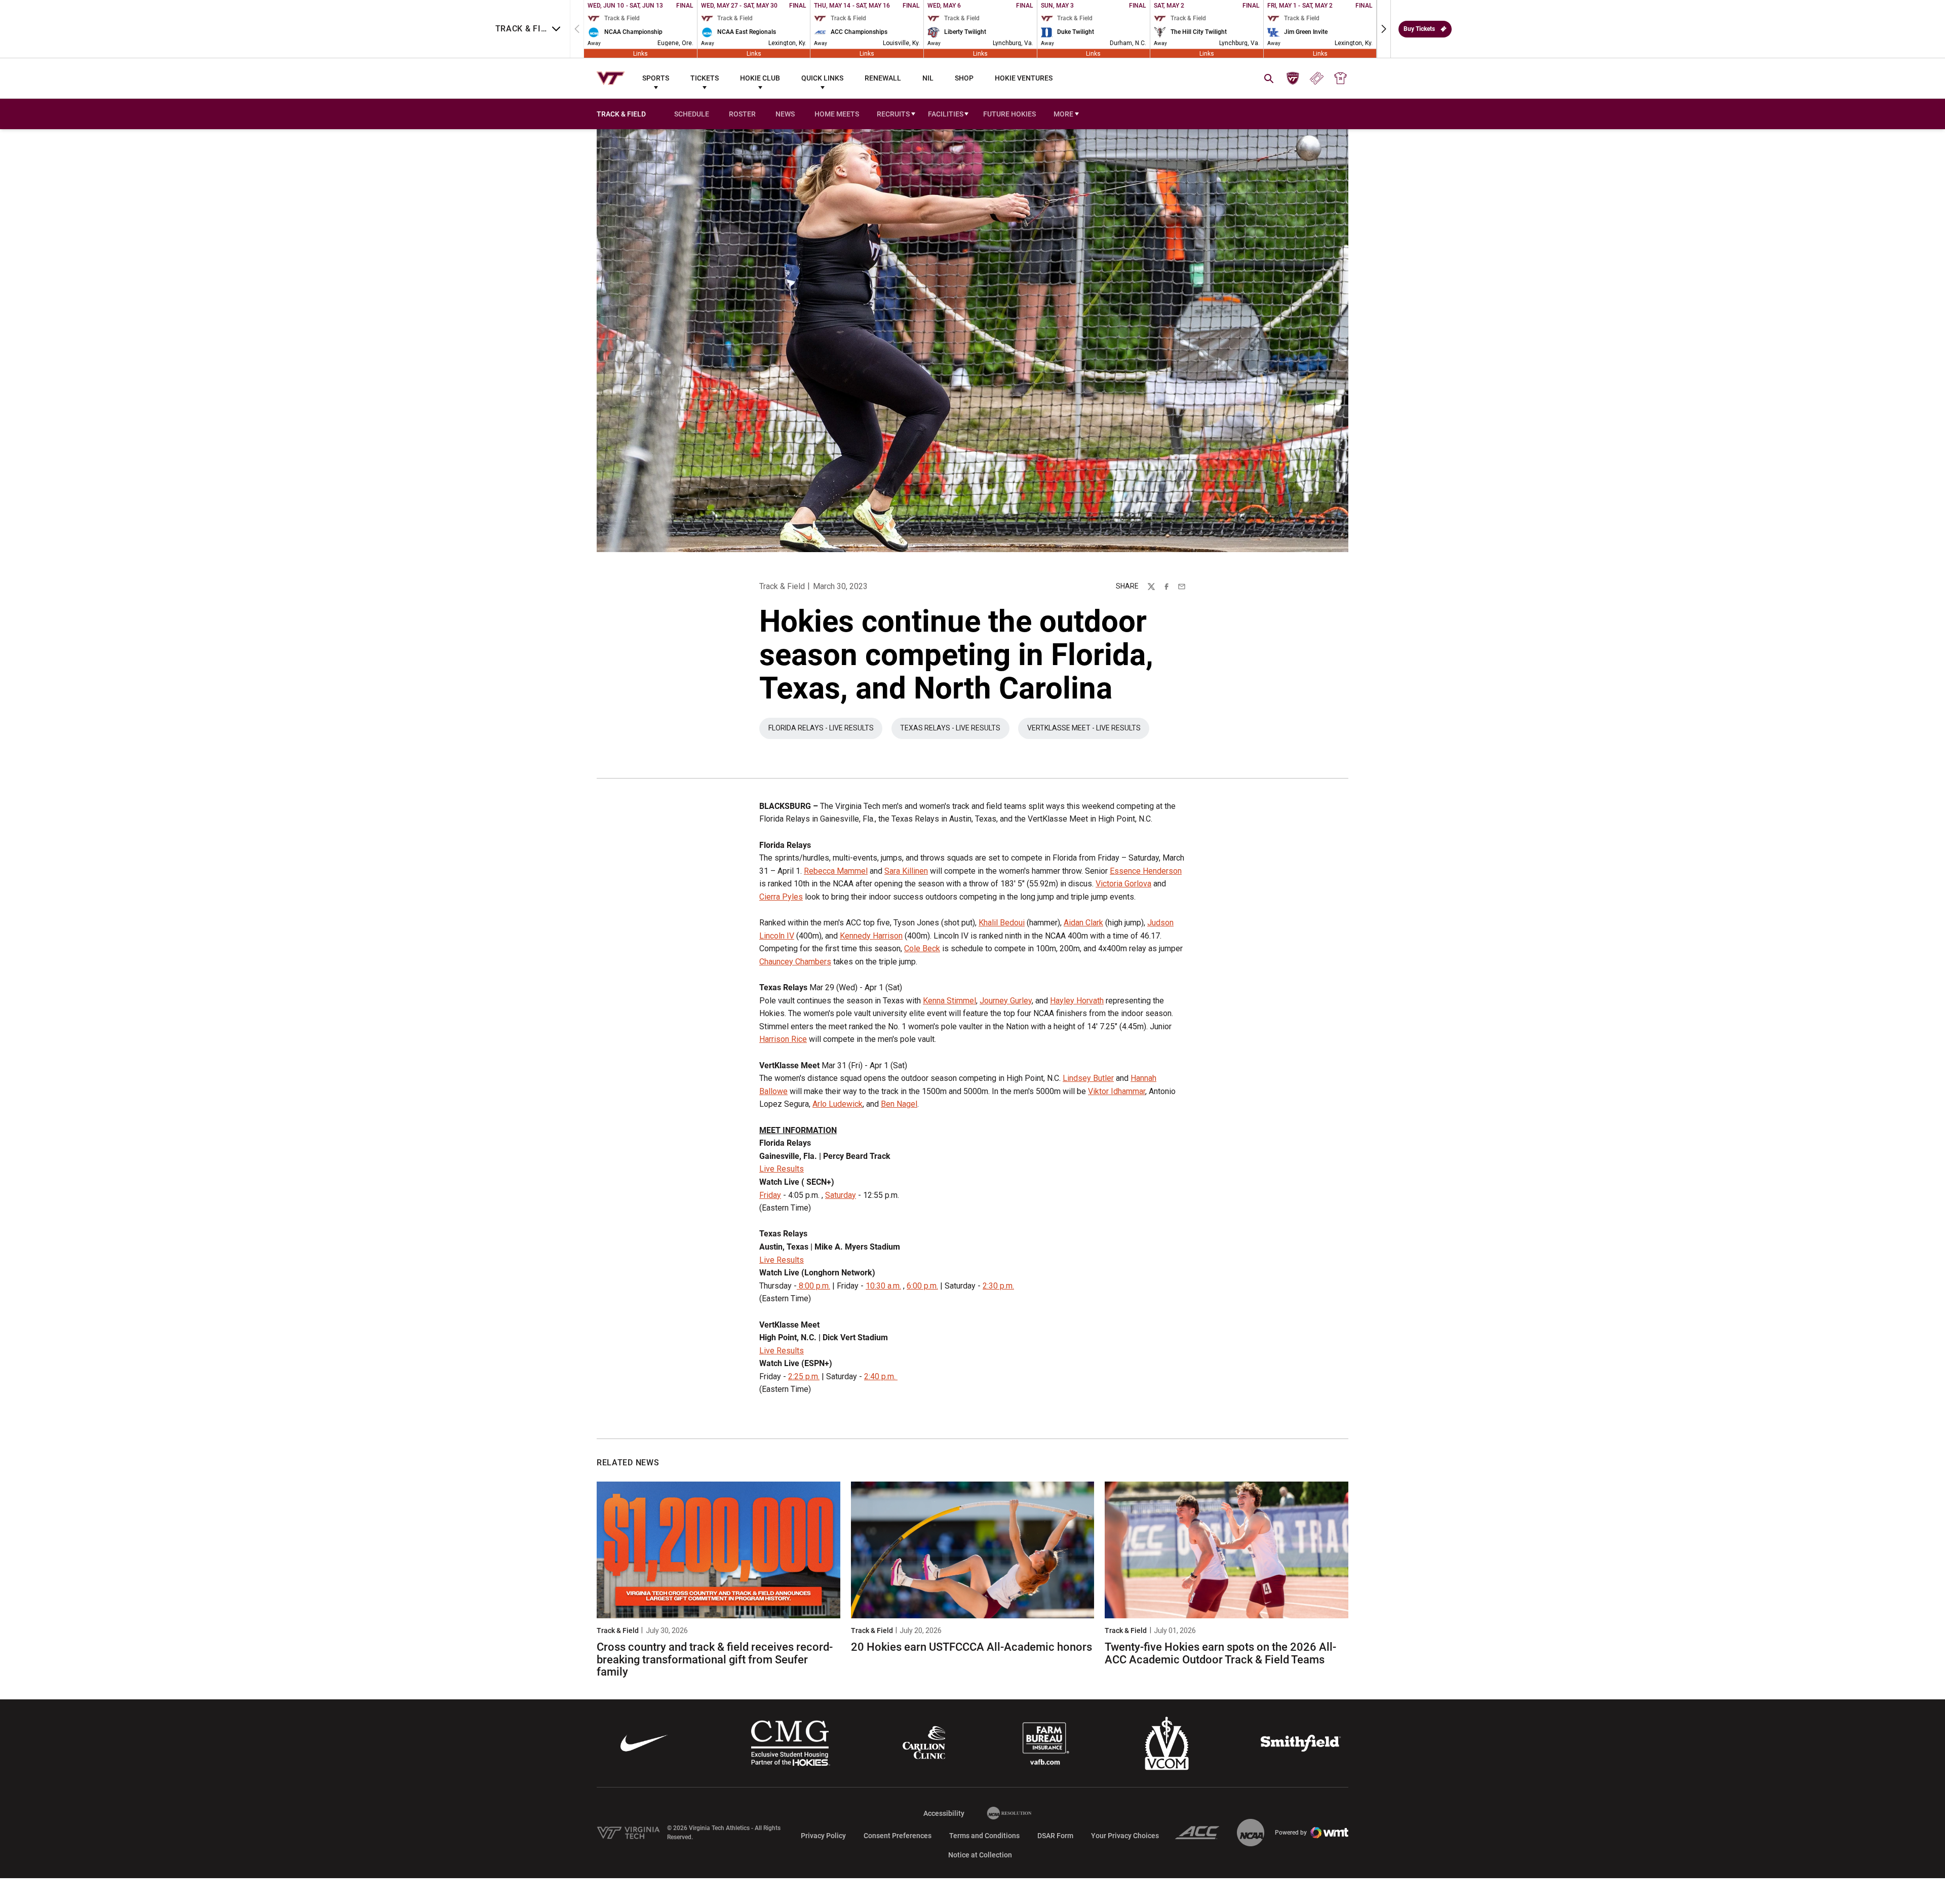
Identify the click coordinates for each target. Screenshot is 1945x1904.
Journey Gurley (1006, 1001)
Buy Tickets (1419, 29)
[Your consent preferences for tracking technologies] (18, 1886)
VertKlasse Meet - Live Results (1088, 730)
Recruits (893, 114)
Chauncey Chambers (795, 962)
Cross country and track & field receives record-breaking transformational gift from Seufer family (715, 1659)
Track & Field (782, 586)
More (1063, 114)
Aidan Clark (1083, 923)
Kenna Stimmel (949, 1001)
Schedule (692, 114)
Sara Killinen (906, 871)
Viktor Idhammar (1117, 1091)
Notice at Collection (980, 1855)
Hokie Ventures (1024, 78)
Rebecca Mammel (836, 871)
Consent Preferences (898, 1836)
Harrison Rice (783, 1039)
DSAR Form (1055, 1836)
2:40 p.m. (881, 1376)
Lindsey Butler (1088, 1078)
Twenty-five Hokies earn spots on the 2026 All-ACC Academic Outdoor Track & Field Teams (1220, 1653)
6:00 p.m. (922, 1286)
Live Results (782, 1169)
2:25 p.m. (804, 1376)
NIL (928, 78)
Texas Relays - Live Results (955, 730)
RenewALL (883, 78)
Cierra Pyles (781, 897)
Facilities (946, 114)
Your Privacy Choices (1125, 1836)
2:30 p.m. (998, 1286)
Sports (656, 78)
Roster (742, 114)
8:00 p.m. (813, 1286)
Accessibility (944, 1813)
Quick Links (822, 78)
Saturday (841, 1195)
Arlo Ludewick (838, 1104)
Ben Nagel (899, 1104)
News (785, 114)
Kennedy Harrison (871, 936)
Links (640, 53)
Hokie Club (760, 78)
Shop (964, 78)
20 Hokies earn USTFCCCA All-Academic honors (971, 1647)
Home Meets (837, 114)
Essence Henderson (1146, 871)
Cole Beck (922, 948)
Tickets (705, 78)
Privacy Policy (823, 1836)
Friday (770, 1195)
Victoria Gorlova (1123, 884)
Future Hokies (1009, 114)
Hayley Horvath (1077, 1001)
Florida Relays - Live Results (825, 730)
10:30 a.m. (883, 1286)
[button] (1384, 29)
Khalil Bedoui (1002, 923)
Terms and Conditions (984, 1836)
